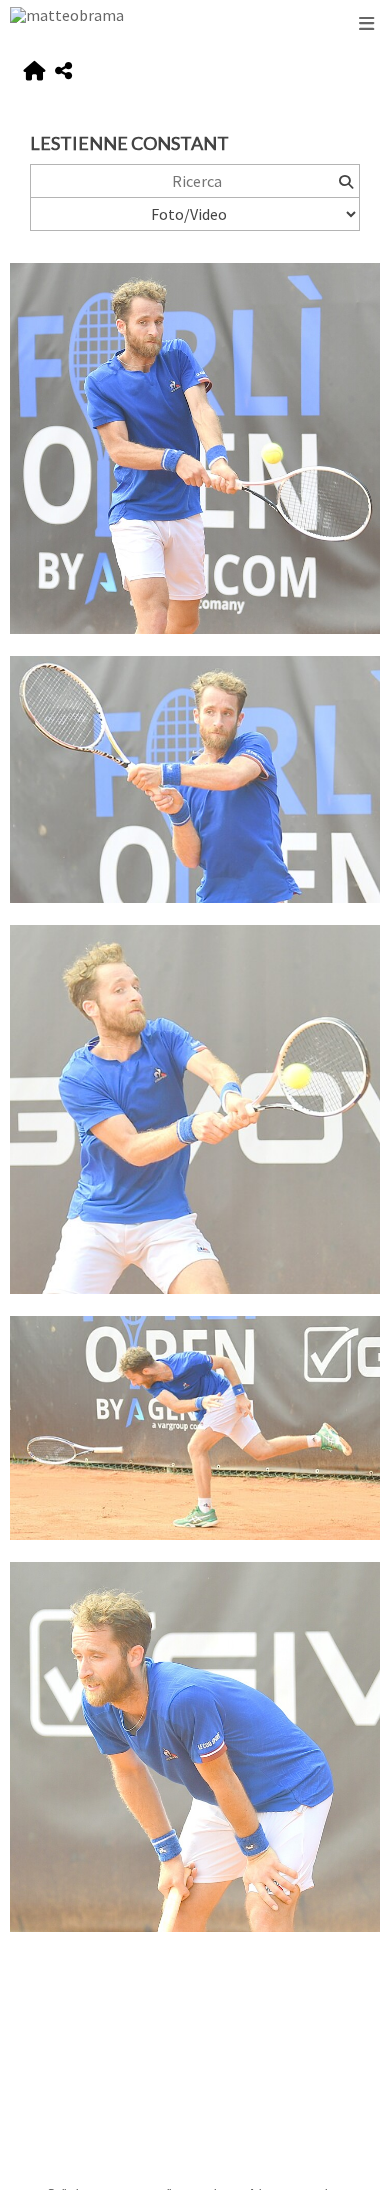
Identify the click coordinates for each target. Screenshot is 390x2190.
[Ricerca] (345, 181)
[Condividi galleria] (63, 71)
